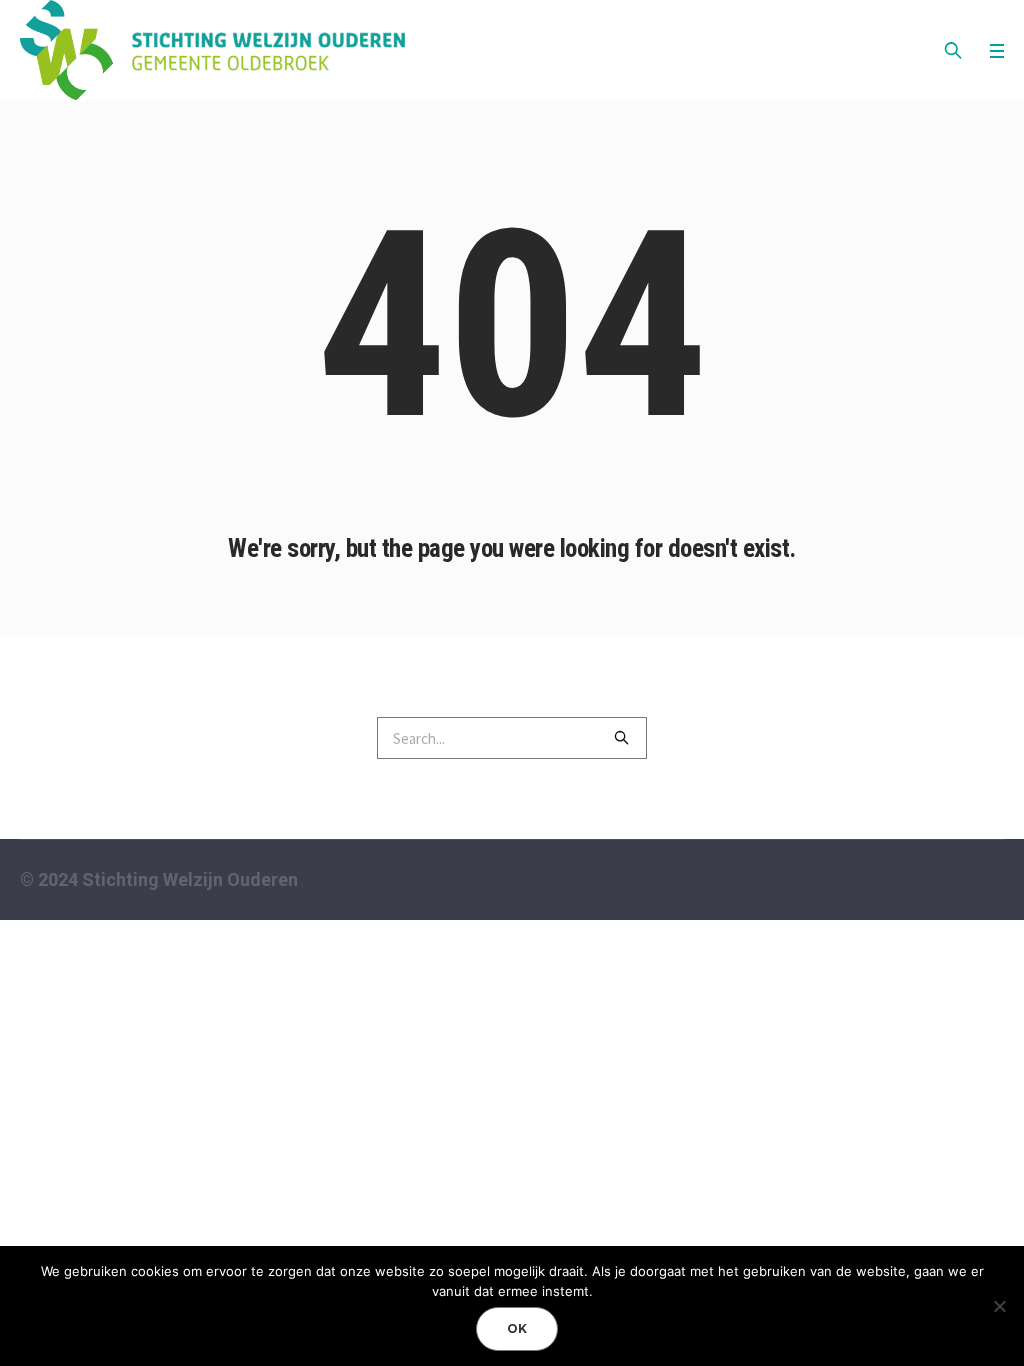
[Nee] (999, 1306)
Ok (517, 1328)
